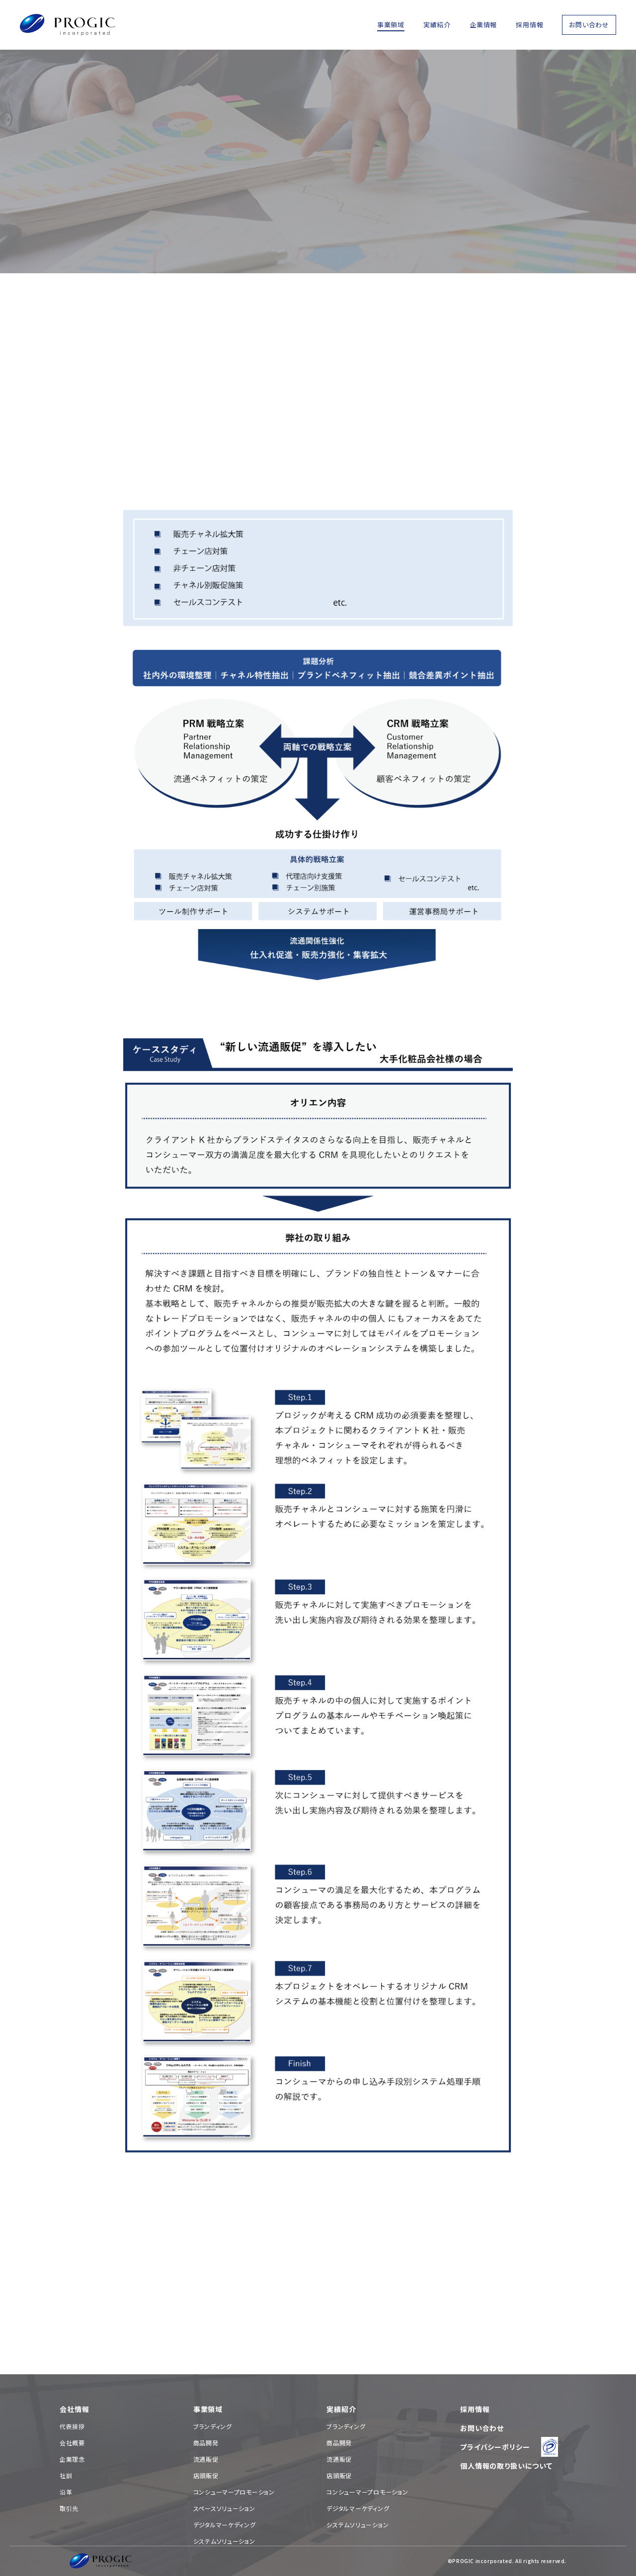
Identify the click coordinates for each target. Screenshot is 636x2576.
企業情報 (483, 25)
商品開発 (206, 2443)
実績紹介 (437, 25)
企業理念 (72, 2459)
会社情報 (74, 2409)
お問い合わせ (589, 25)
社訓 (66, 2475)
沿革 (66, 2492)
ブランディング (213, 2426)
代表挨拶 (72, 2426)
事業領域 (391, 25)
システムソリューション (224, 2541)
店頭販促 (206, 2475)
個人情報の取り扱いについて (506, 2466)
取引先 (69, 2508)
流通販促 (206, 2459)
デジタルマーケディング (225, 2525)
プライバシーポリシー (495, 2447)
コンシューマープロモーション (234, 2492)
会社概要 (72, 2443)
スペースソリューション (224, 2508)
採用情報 (529, 25)
